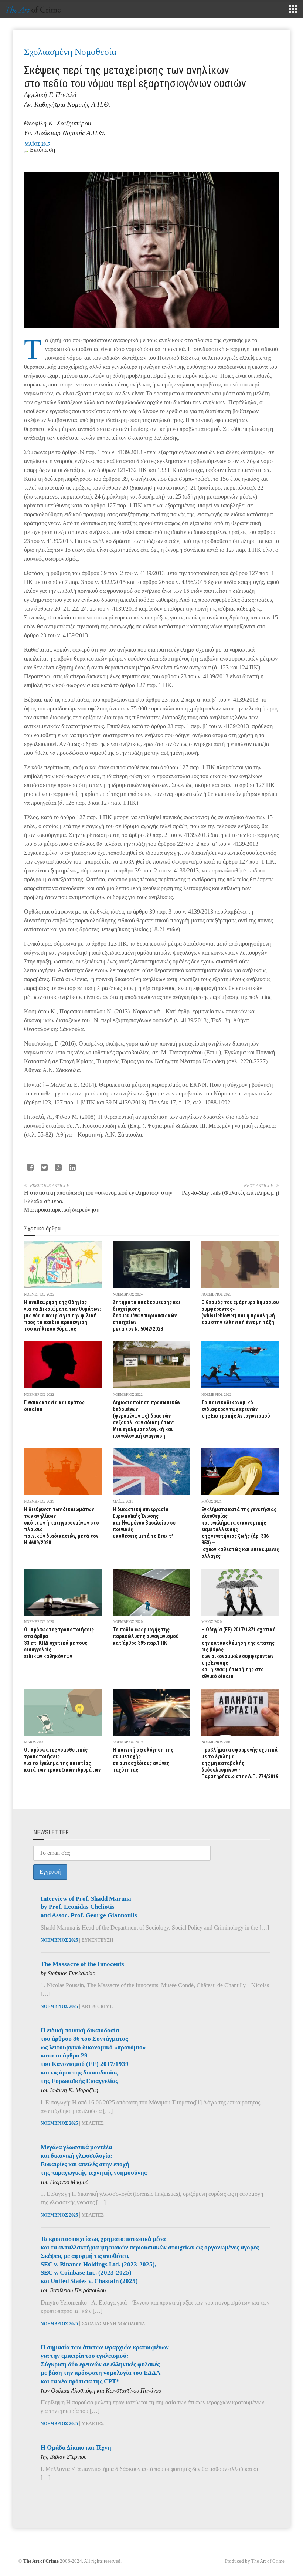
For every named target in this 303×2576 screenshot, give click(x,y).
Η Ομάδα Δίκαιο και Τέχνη (76, 2447)
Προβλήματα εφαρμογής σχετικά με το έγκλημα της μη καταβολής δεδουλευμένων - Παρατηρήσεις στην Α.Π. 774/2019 (240, 1763)
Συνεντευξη (97, 1940)
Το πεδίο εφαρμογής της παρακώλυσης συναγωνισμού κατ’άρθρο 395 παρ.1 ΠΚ (146, 1636)
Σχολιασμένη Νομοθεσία (70, 52)
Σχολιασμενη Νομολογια (113, 2324)
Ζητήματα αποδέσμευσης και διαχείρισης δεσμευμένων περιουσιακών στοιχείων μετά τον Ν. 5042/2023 (147, 1316)
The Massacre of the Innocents (82, 1964)
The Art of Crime (41, 2561)
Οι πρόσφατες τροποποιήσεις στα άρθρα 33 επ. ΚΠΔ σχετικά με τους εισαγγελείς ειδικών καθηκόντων (59, 1643)
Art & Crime (97, 2006)
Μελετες (93, 2123)
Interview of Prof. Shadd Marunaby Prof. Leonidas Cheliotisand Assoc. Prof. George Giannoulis (89, 1907)
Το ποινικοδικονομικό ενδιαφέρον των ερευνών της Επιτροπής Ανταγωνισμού (236, 1409)
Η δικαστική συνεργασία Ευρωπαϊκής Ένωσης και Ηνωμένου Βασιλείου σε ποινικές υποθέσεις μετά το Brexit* (144, 1523)
